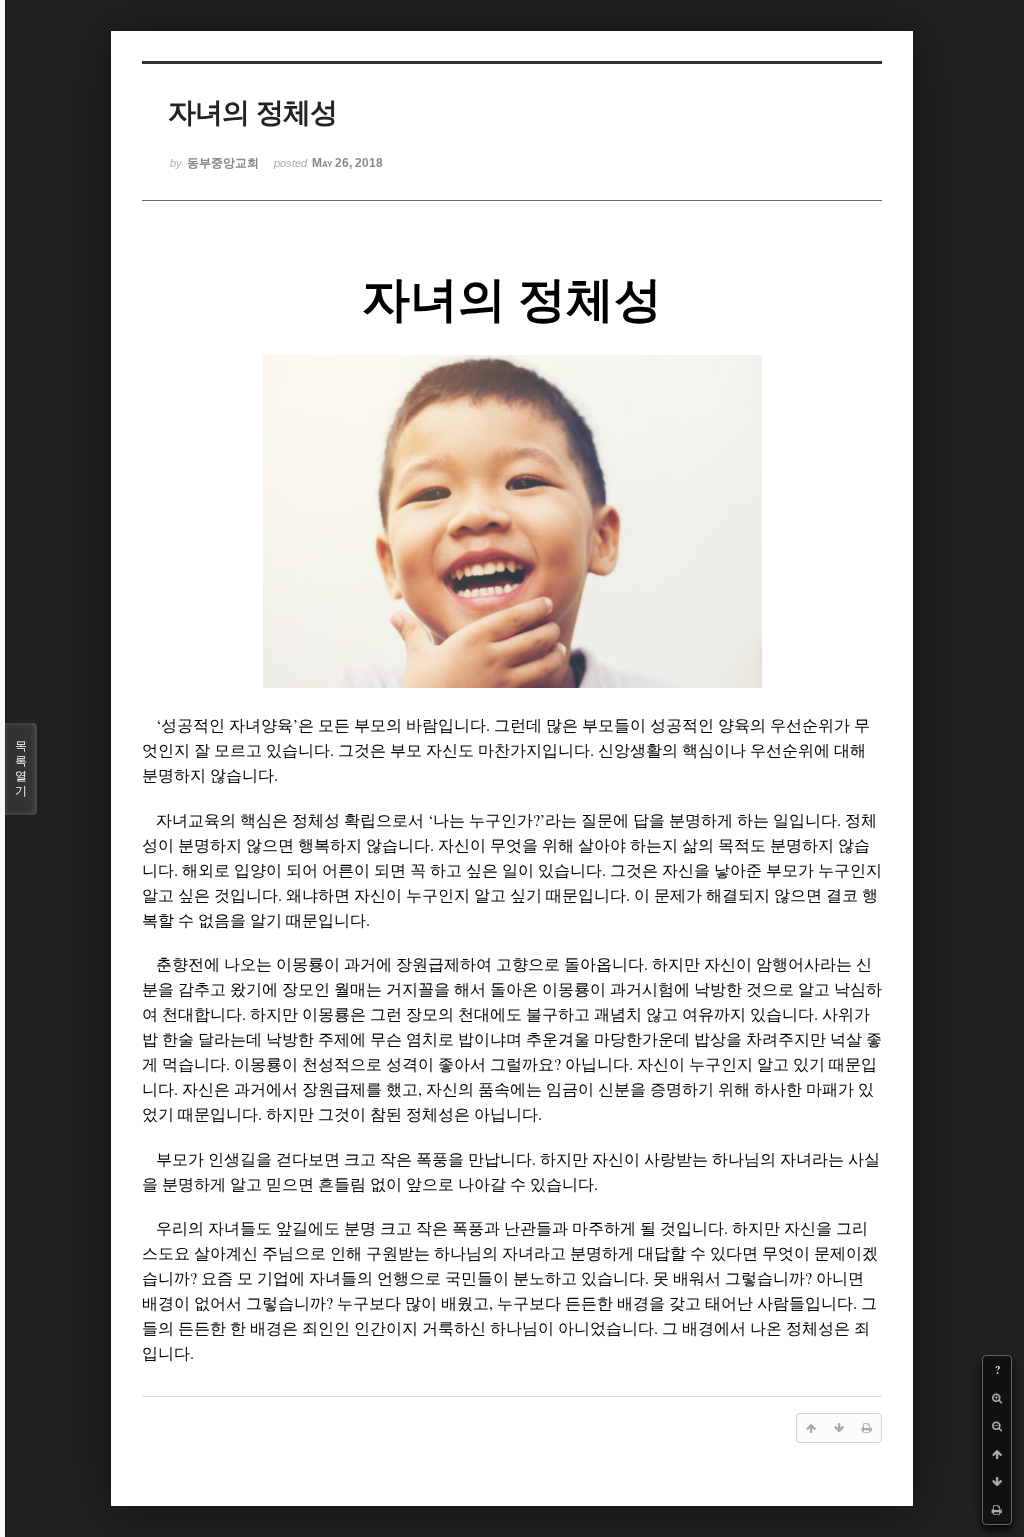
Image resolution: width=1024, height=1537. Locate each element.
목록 (21, 768)
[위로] (997, 1454)
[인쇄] (997, 1510)
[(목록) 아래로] (997, 1482)
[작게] (997, 1426)
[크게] (997, 1398)
